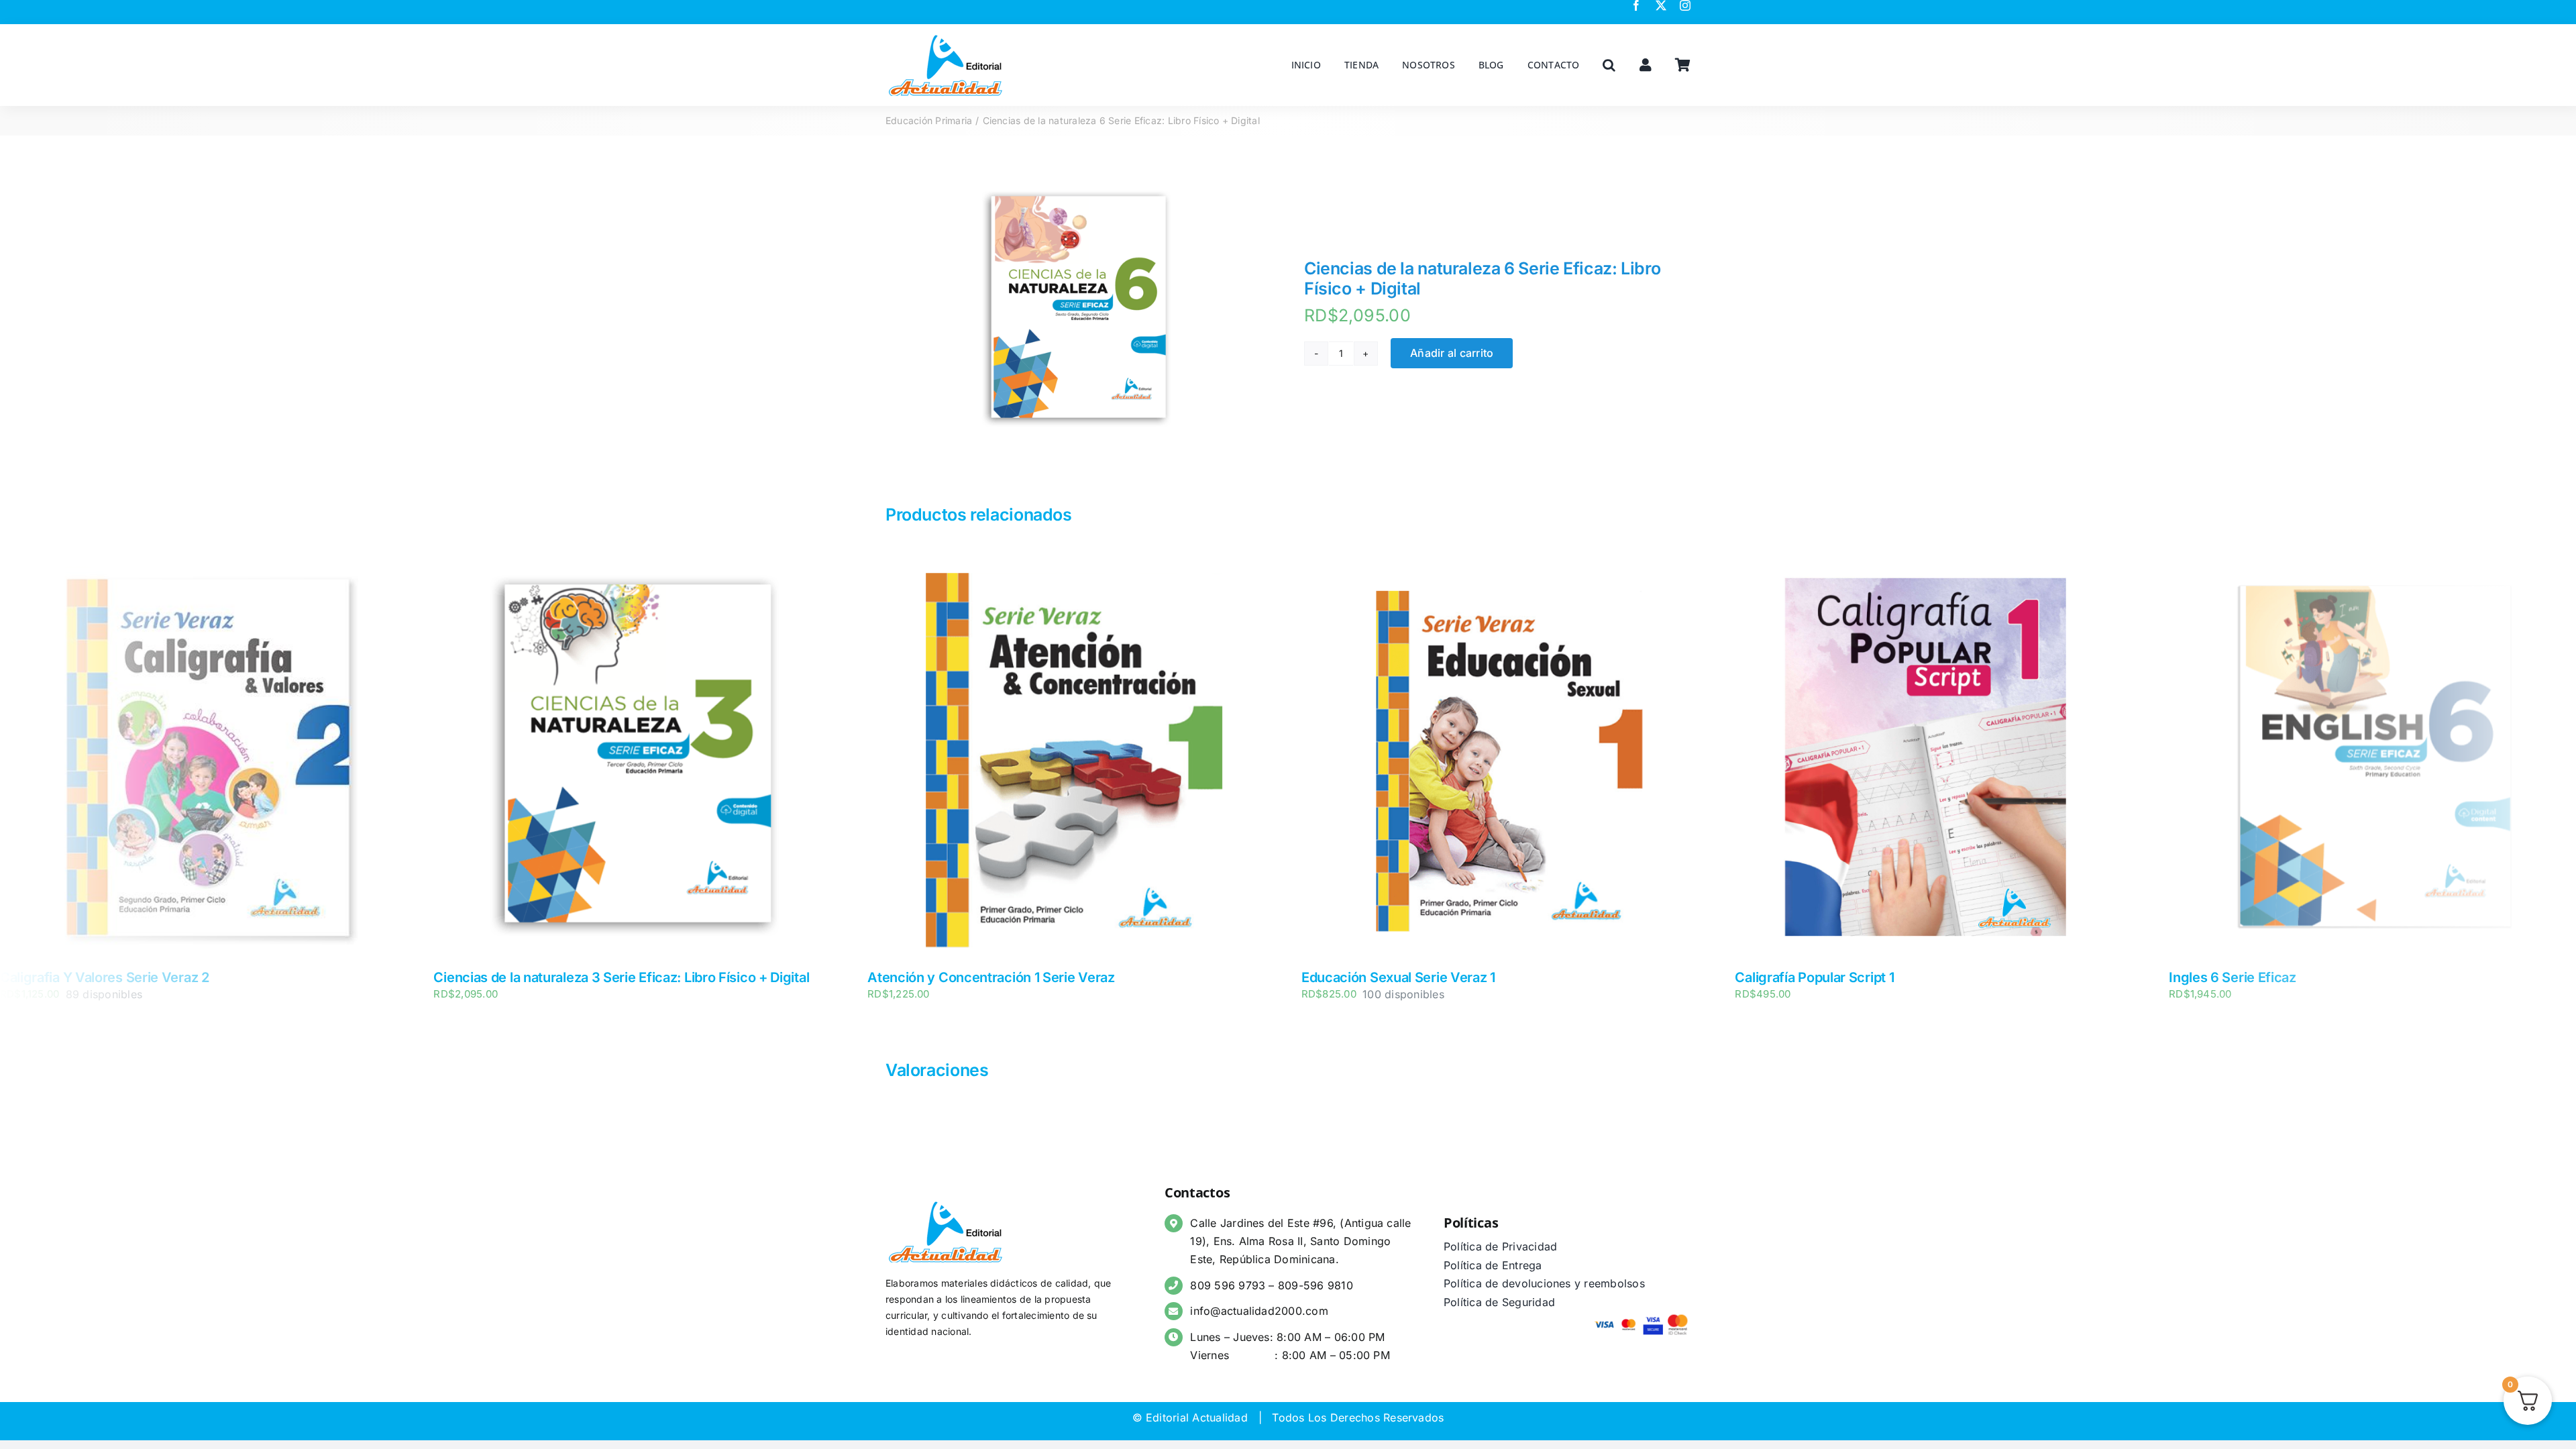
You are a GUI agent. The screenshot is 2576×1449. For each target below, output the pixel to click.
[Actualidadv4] (946, 36)
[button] (1609, 65)
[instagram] (1685, 5)
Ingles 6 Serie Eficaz (1799, 977)
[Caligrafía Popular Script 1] (1505, 560)
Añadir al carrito (1452, 353)
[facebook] (1636, 5)
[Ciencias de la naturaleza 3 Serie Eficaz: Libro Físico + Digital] (204, 560)
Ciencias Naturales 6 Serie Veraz (2271, 977)
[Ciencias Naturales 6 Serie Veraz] (2372, 560)
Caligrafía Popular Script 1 (1381, 977)
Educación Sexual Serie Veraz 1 (964, 977)
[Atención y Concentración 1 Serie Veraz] (637, 560)
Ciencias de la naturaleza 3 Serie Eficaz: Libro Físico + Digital (188, 977)
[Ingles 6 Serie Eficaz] (1938, 560)
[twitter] (1661, 5)
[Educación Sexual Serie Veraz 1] (1071, 560)
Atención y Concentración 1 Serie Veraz (557, 977)
